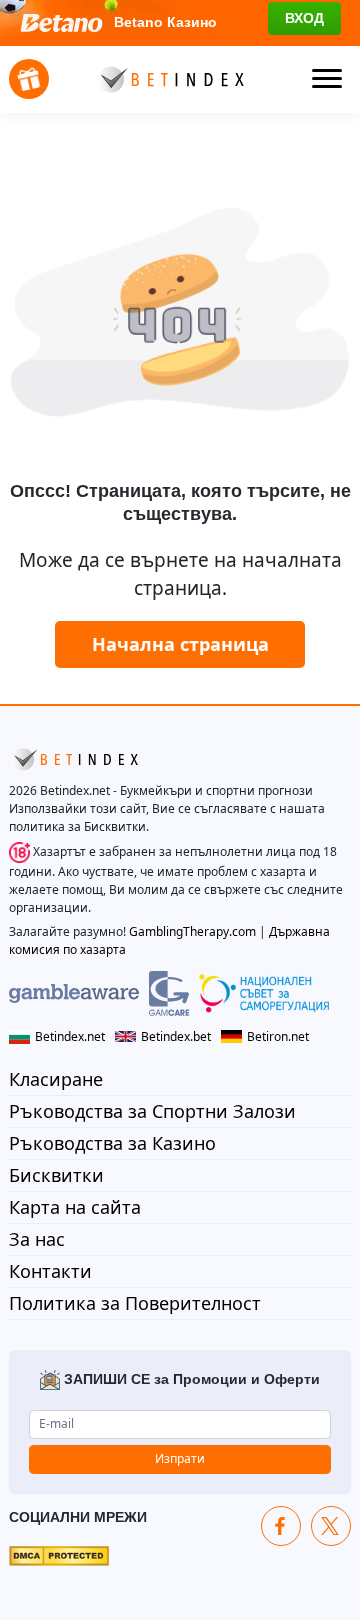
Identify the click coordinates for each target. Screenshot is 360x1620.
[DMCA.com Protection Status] (59, 1554)
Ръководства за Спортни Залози (152, 1111)
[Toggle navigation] (327, 79)
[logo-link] (170, 78)
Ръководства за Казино (112, 1143)
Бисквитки (56, 1175)
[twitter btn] (331, 1526)
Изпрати (180, 1458)
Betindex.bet (176, 1036)
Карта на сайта (75, 1207)
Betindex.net (70, 1036)
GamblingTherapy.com (192, 931)
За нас (37, 1239)
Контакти (50, 1271)
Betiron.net (278, 1036)
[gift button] (29, 79)
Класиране (56, 1079)
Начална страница (180, 644)
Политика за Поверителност (135, 1303)
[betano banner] (180, 23)
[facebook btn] (281, 1526)
